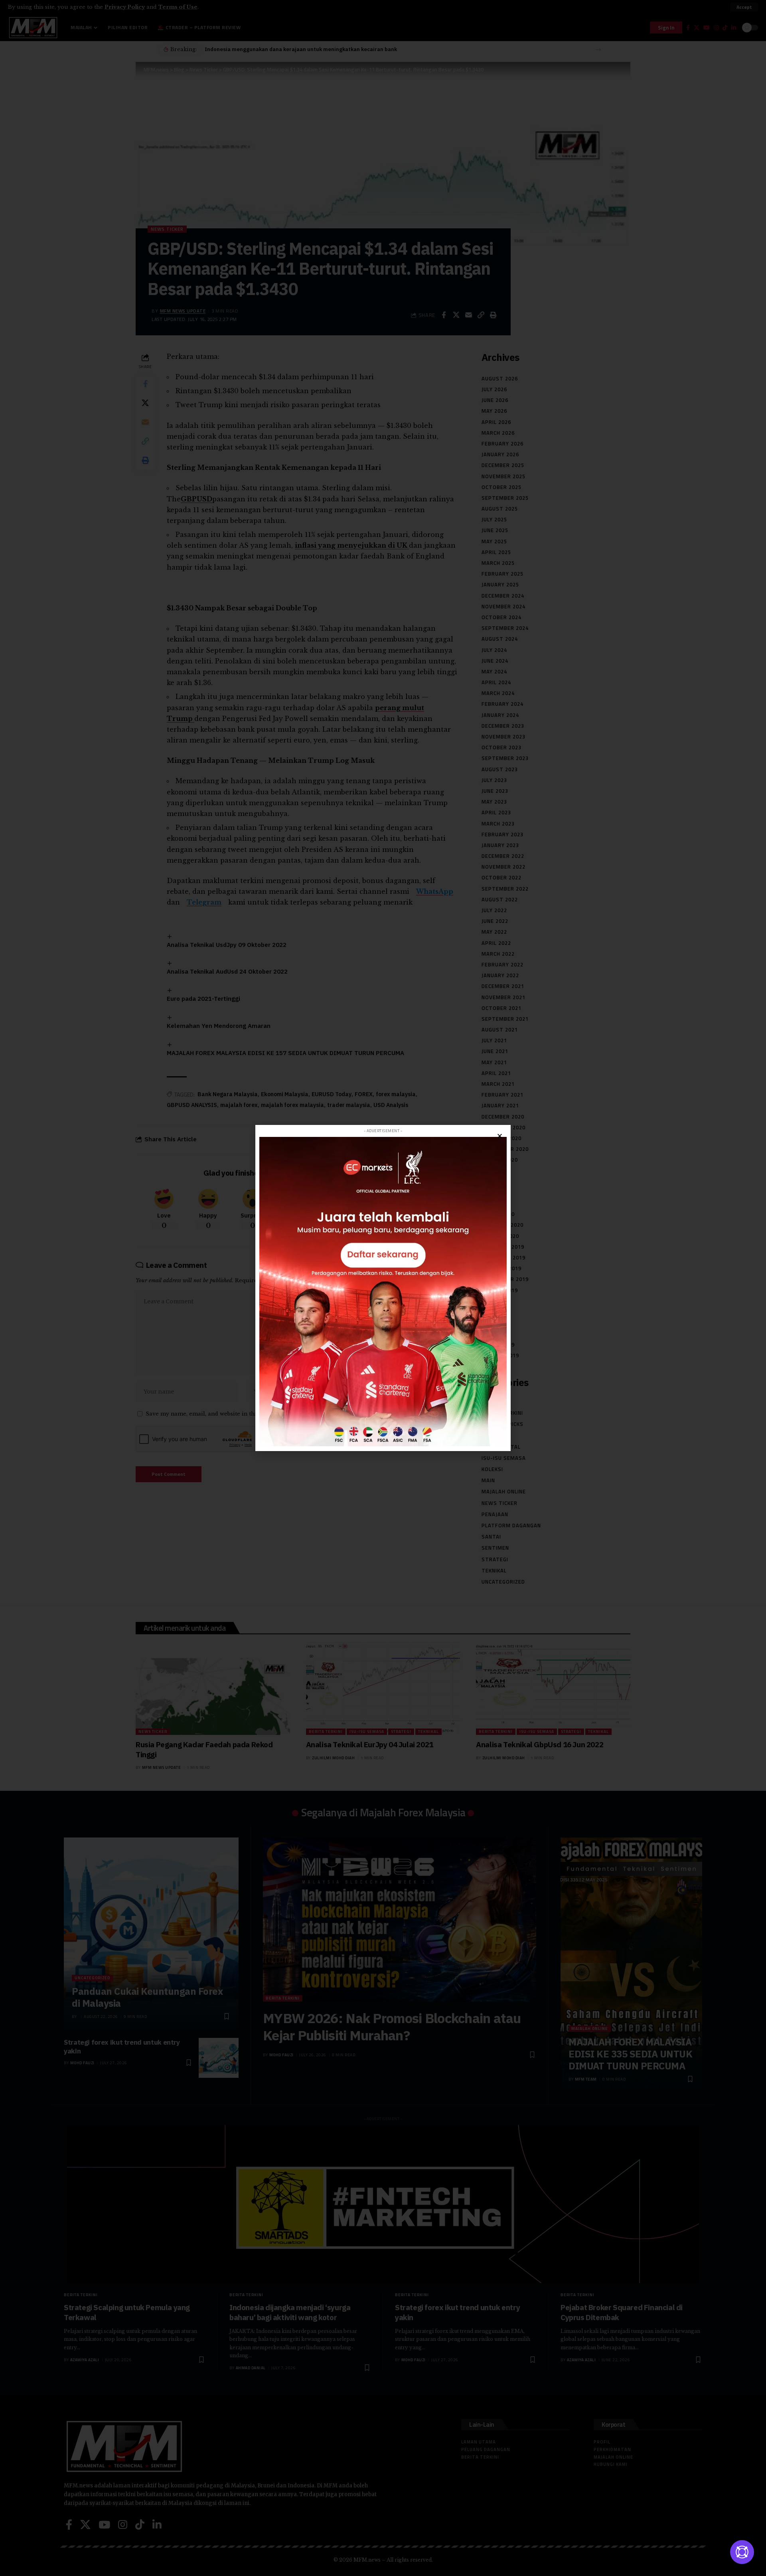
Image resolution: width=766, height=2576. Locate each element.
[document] (383, 1288)
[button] (500, 1136)
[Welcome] (742, 2552)
